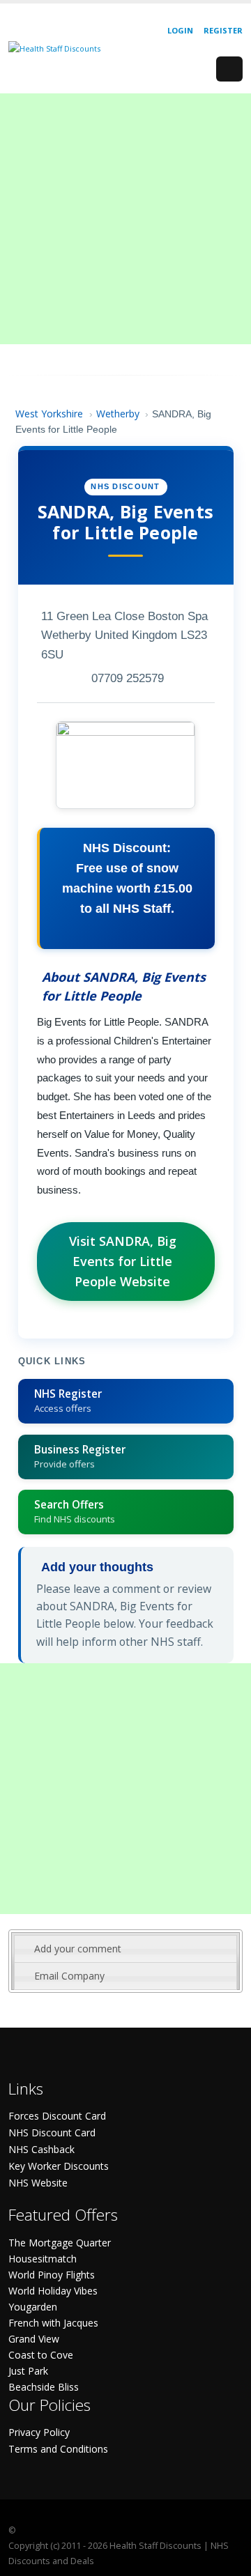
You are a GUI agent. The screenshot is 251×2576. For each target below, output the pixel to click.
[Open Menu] (229, 69)
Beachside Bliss (44, 2387)
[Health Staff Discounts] (54, 48)
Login (180, 30)
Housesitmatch (43, 2259)
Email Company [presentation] (69, 1976)
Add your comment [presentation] (78, 1949)
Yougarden (33, 2307)
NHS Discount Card (52, 2132)
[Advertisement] (125, 219)
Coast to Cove (41, 2355)
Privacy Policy (39, 2432)
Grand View (34, 2339)
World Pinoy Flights (52, 2275)
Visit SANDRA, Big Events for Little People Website (123, 1261)
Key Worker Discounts (59, 2166)
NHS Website (38, 2183)
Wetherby (118, 414)
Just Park (28, 2371)
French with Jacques (53, 2323)
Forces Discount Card (57, 2116)
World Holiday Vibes (53, 2291)
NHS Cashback (41, 2149)
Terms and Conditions (58, 2449)
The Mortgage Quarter (60, 2243)
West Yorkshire (49, 414)
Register (223, 30)
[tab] (125, 1949)
